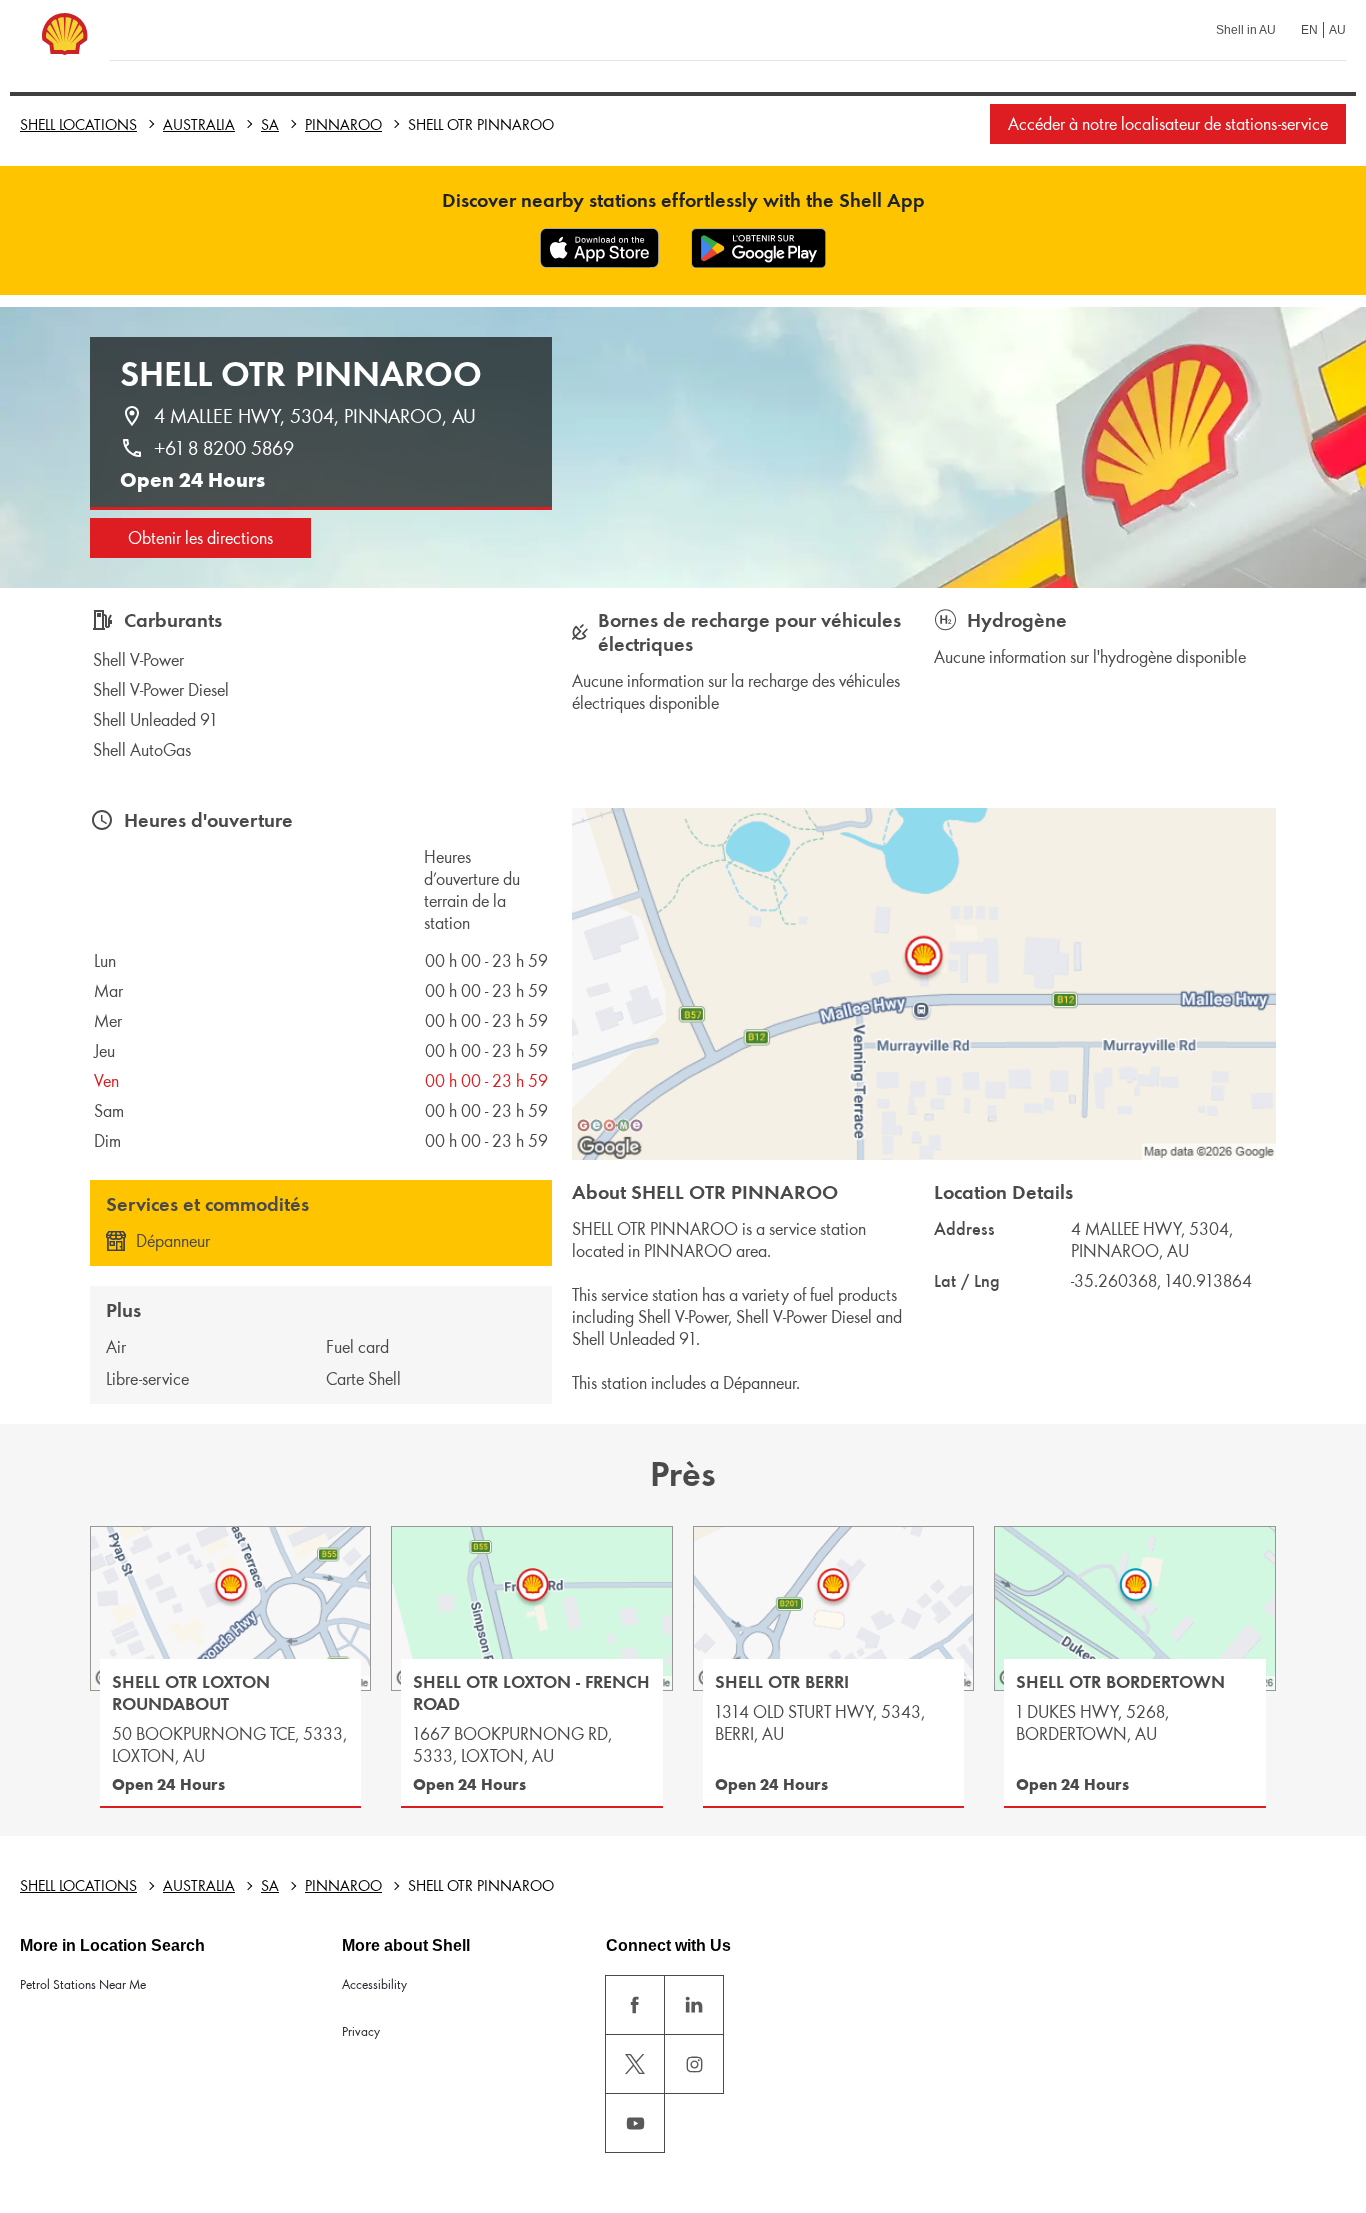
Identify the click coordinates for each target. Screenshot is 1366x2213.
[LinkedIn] (694, 2005)
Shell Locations (78, 124)
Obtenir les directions (200, 538)
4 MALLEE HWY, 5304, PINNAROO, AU (315, 416)
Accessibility (374, 1984)
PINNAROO (343, 124)
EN (1309, 30)
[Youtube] (635, 2123)
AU (1337, 30)
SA (270, 124)
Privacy (361, 2031)
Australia (199, 124)
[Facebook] (635, 2005)
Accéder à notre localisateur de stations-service (1168, 124)
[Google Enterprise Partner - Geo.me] (610, 1125)
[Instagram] (694, 2064)
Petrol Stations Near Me (83, 1984)
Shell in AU (1246, 30)
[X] (635, 2064)
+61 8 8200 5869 (224, 448)
